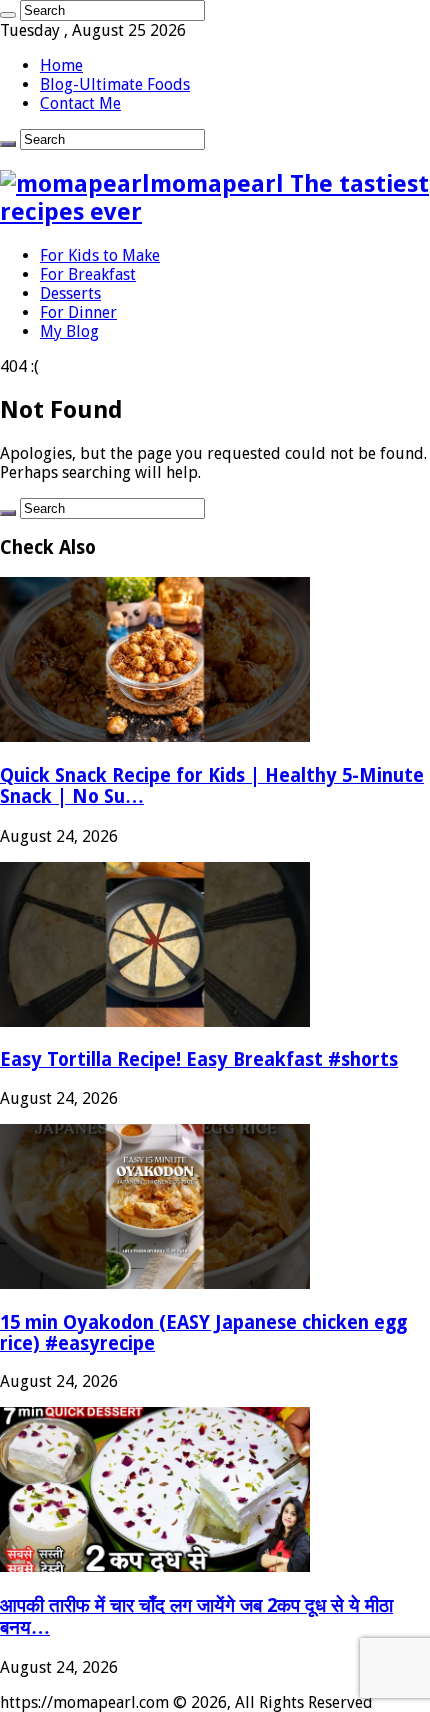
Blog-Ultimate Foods (115, 84)
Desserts (70, 293)
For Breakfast (88, 274)
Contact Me (80, 103)
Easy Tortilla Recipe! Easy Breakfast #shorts (199, 1059)
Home (61, 65)
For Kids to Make (100, 255)
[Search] (8, 15)
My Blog (69, 331)
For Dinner (78, 312)
